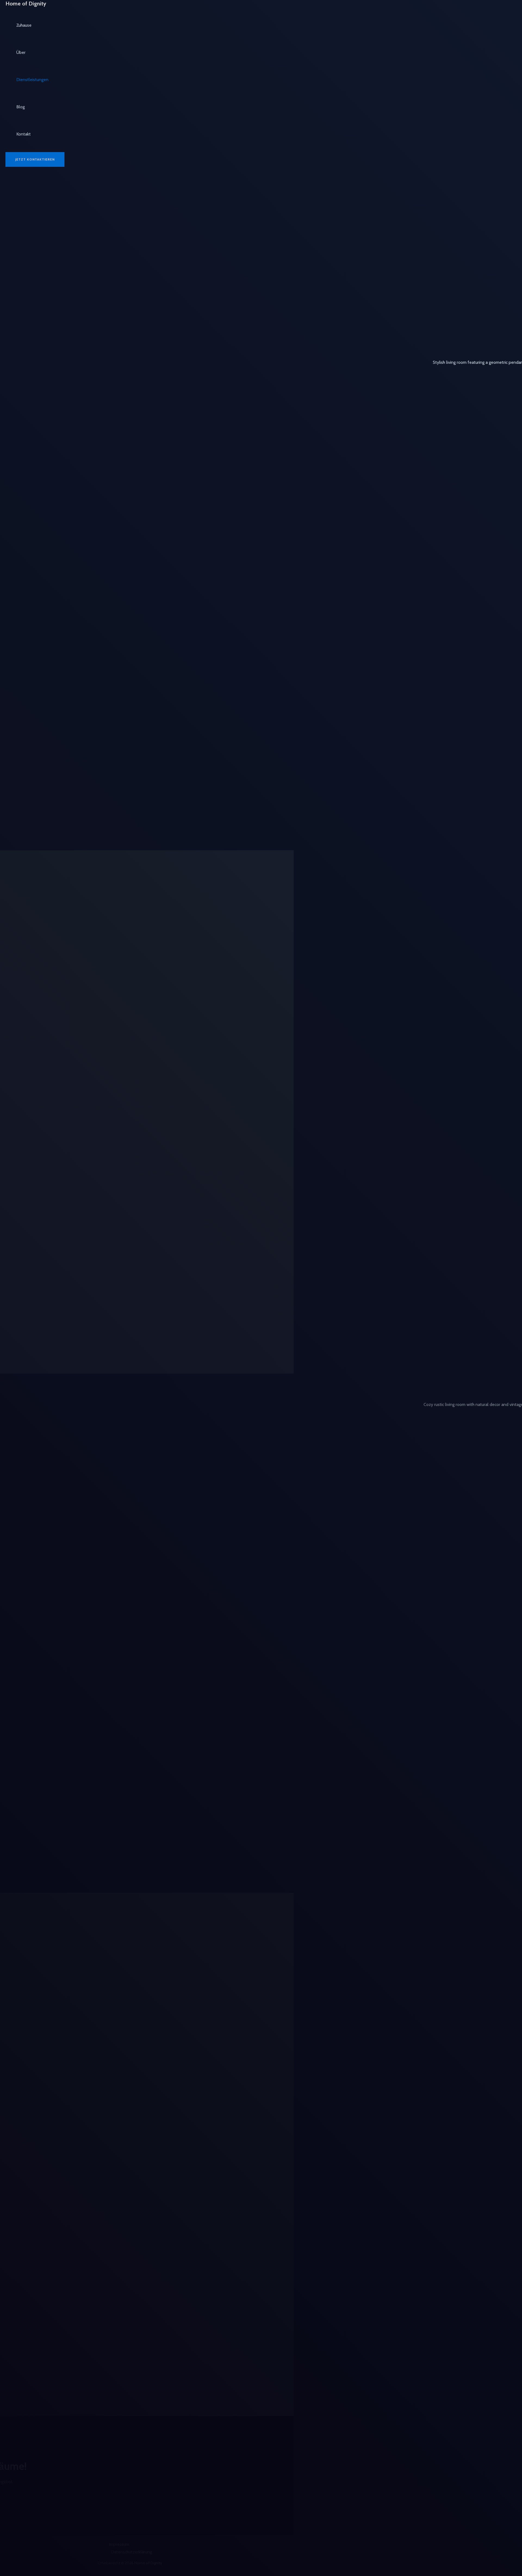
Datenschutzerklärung (131, 2552)
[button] (35, 159)
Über (21, 52)
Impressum (119, 2544)
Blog (21, 107)
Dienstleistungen (32, 80)
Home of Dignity (26, 4)
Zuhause (24, 25)
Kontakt (24, 134)
